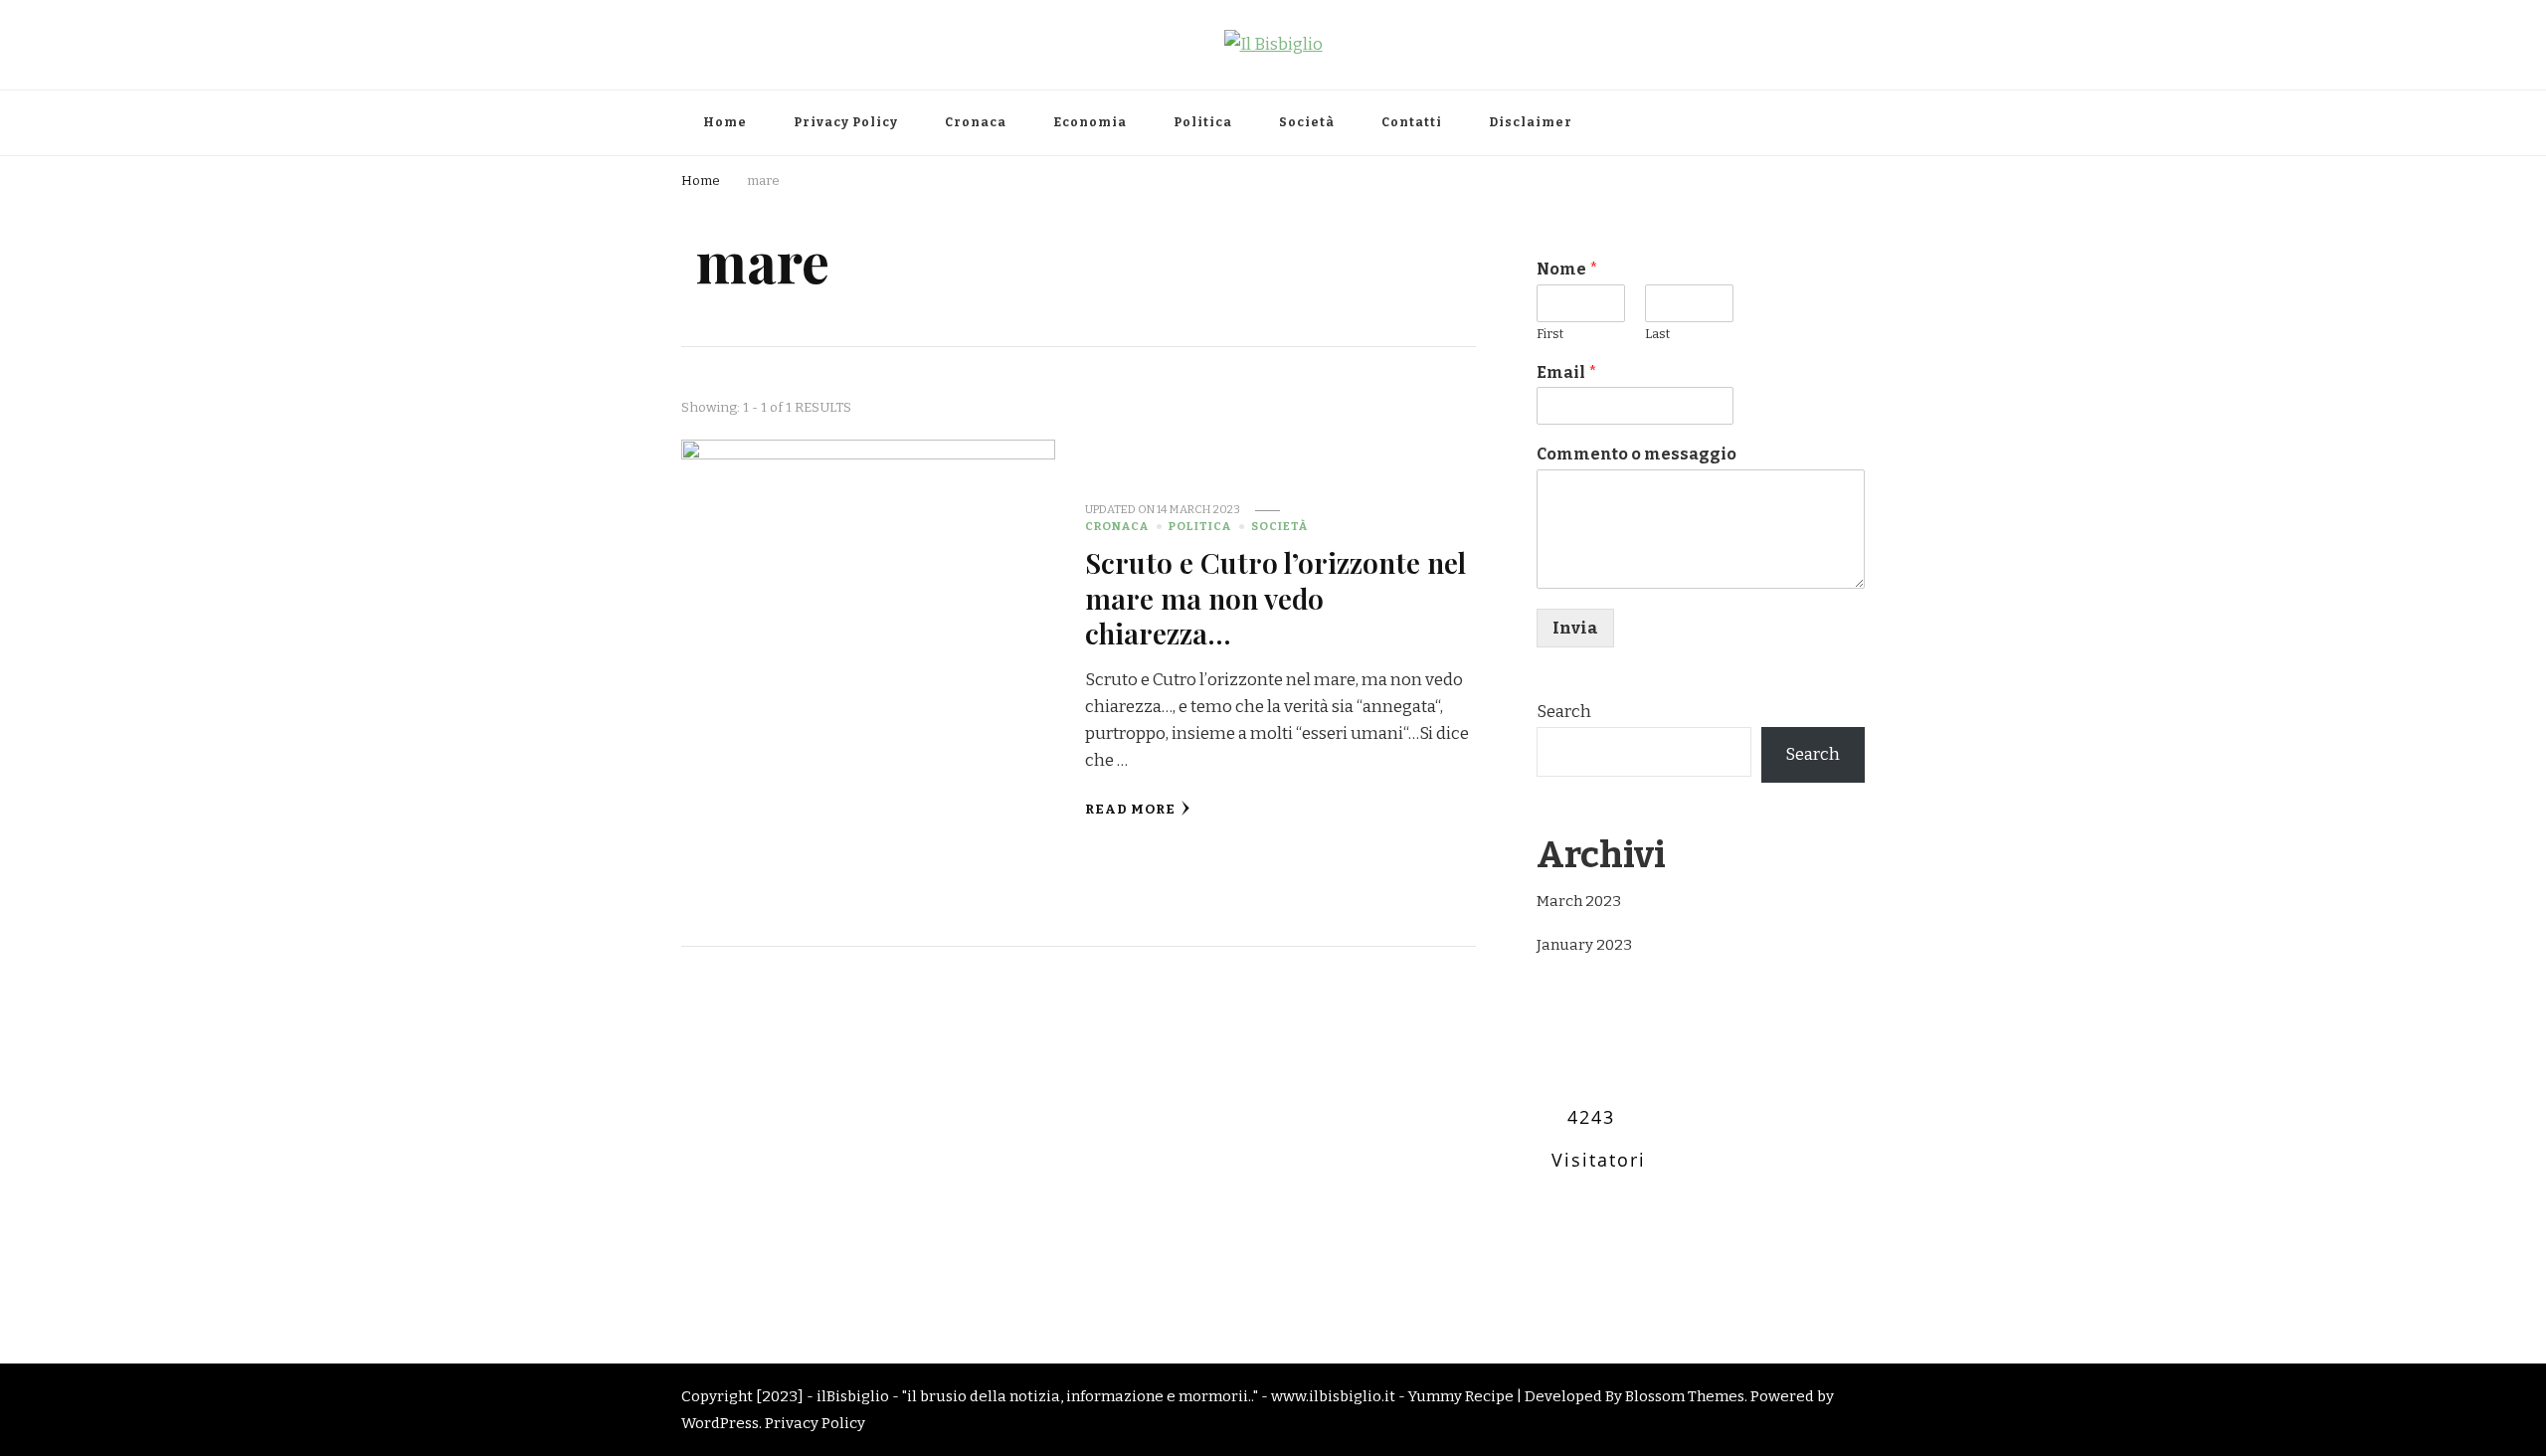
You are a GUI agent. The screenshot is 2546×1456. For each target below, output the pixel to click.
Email (1567, 372)
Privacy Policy (846, 122)
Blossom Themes (1685, 1396)
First (1550, 334)
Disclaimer (1531, 122)
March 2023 (1579, 901)
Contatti (1412, 122)
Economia (1090, 122)
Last (1657, 334)
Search (1564, 712)
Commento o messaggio (1637, 454)
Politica (1203, 122)
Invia (1575, 628)
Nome (1567, 269)
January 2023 (1584, 945)
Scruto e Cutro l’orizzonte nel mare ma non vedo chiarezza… (1275, 597)
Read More (1130, 810)
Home (725, 122)
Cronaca (976, 122)
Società (1307, 122)
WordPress (720, 1423)
